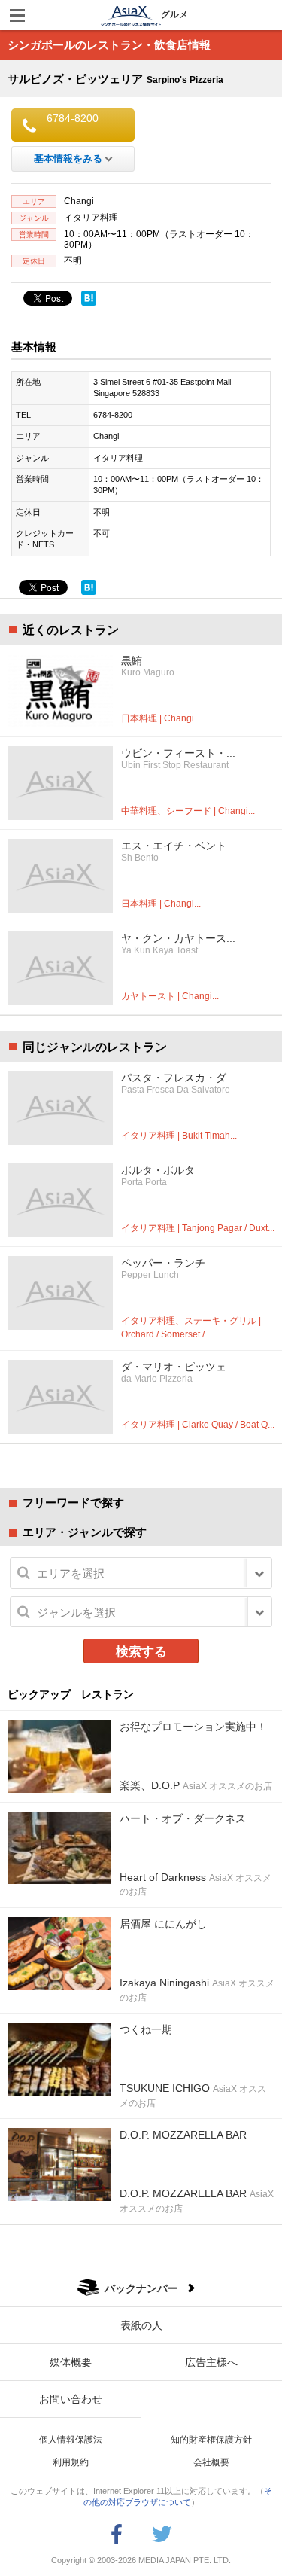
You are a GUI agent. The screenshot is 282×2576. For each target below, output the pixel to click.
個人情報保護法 (71, 2440)
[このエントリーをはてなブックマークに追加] (89, 298)
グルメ (174, 14)
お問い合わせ (71, 2399)
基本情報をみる (68, 159)
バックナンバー (141, 2288)
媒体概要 (71, 2362)
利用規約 (71, 2462)
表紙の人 (141, 2325)
